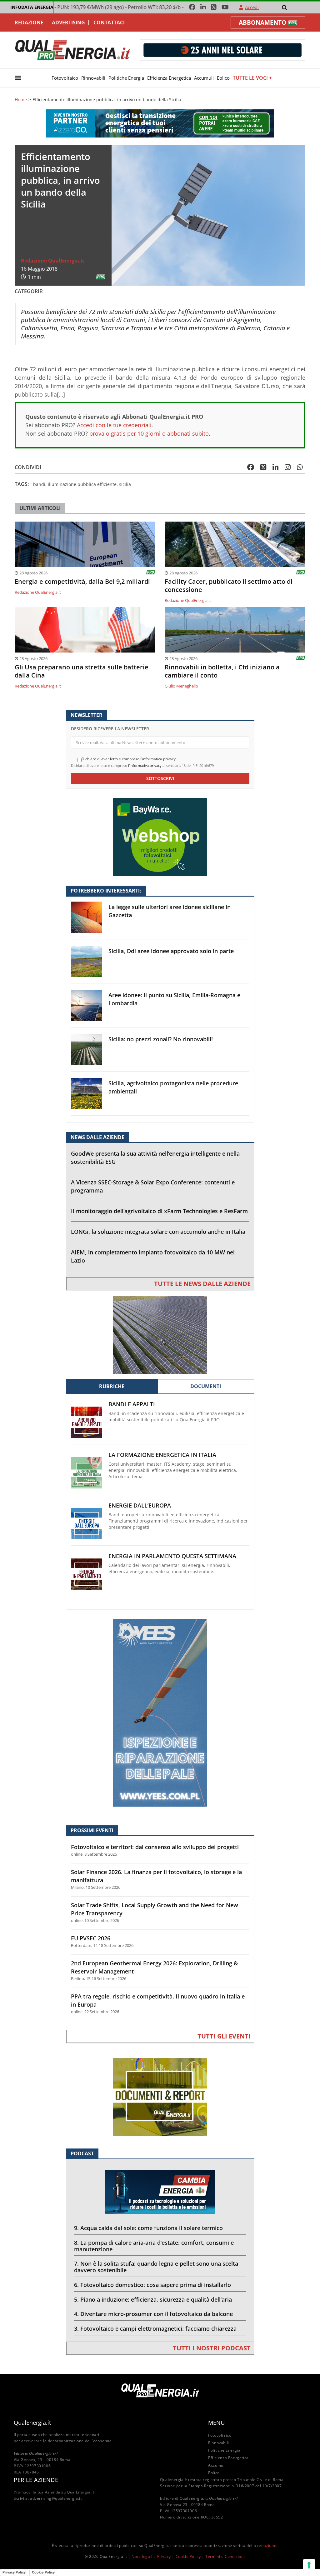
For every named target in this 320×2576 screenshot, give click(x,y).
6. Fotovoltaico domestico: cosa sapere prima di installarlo (152, 2285)
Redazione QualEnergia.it (53, 261)
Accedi (252, 7)
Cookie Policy (188, 2556)
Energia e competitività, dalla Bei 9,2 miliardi (82, 582)
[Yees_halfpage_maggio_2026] (160, 1712)
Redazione (29, 23)
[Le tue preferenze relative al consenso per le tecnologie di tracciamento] (309, 2565)
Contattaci (109, 23)
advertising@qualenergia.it (56, 2498)
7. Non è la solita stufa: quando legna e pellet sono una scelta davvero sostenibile (156, 2267)
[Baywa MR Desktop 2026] (160, 837)
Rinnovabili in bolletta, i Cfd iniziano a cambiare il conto (222, 671)
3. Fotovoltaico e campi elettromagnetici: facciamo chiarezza (155, 2328)
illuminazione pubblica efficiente (82, 484)
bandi (39, 484)
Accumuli (204, 78)
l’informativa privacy (145, 765)
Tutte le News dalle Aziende (202, 1284)
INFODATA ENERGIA (32, 7)
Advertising (68, 23)
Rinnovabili (93, 78)
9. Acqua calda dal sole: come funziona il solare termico (148, 2228)
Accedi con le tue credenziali (114, 425)
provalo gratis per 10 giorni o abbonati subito (149, 433)
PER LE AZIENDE (36, 2480)
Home (21, 100)
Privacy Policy (14, 2572)
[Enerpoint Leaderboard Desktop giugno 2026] (222, 50)
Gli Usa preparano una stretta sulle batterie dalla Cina (82, 671)
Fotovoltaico (65, 78)
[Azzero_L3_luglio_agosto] (160, 123)
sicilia (125, 484)
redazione (267, 2546)
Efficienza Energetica (169, 78)
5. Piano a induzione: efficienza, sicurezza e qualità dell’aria (153, 2299)
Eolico (223, 78)
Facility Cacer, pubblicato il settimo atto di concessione (229, 586)
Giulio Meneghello (181, 686)
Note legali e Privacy (151, 2556)
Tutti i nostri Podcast (212, 2348)
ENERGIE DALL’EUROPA (140, 1506)
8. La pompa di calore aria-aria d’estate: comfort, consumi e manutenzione (154, 2246)
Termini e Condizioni (225, 2556)
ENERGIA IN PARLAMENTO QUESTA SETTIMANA (172, 1556)
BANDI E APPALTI (132, 1404)
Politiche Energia (126, 78)
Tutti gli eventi (224, 2036)
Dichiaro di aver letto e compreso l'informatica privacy (129, 759)
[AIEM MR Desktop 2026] (160, 1335)
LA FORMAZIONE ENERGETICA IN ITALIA (162, 1455)
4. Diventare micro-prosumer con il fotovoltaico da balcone (153, 2314)
